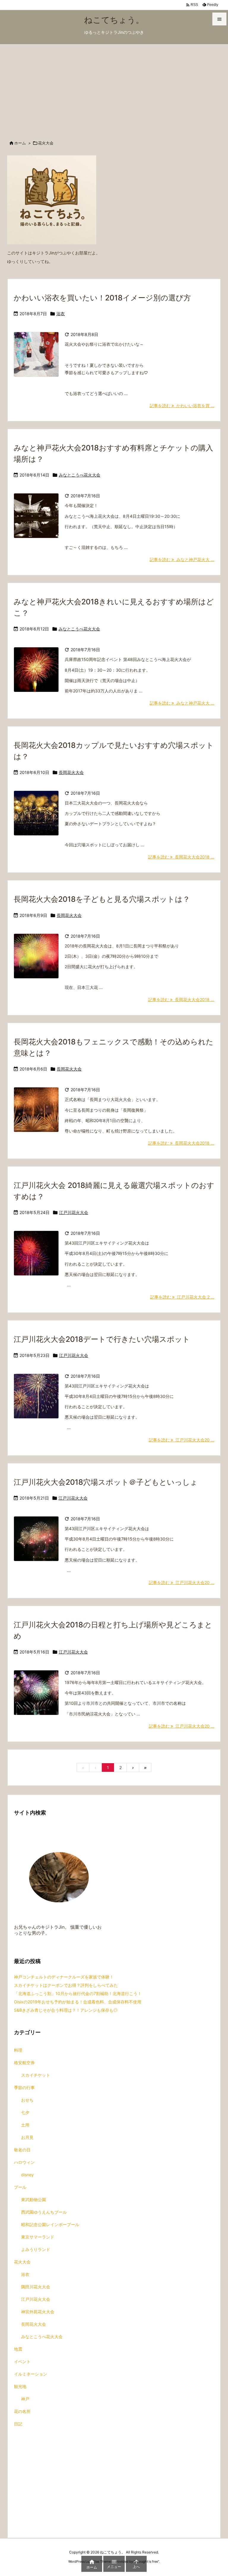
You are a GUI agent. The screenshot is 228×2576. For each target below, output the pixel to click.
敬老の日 (22, 2150)
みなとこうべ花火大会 (80, 475)
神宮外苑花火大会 (38, 2312)
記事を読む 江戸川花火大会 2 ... (182, 1297)
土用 (25, 2125)
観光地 (20, 2386)
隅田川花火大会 (36, 2287)
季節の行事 (24, 2087)
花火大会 (22, 2262)
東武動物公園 (34, 2200)
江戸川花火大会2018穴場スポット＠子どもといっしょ (106, 1482)
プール (20, 2187)
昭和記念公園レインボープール (50, 2224)
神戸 (25, 2399)
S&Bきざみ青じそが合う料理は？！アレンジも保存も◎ (66, 2010)
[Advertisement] (114, 89)
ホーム (20, 143)
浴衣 (61, 314)
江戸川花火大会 (74, 1212)
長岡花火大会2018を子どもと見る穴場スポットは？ (102, 899)
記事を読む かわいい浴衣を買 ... (182, 406)
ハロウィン (24, 2162)
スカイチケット (36, 2075)
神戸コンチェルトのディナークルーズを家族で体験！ (64, 1977)
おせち (27, 2100)
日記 (18, 2424)
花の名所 (22, 2411)
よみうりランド (36, 2249)
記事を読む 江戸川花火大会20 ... (182, 1440)
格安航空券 (24, 2063)
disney (27, 2175)
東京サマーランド (38, 2237)
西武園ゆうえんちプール (44, 2212)
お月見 (27, 2137)
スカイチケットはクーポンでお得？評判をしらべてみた (66, 1985)
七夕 (25, 2112)
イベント (22, 2361)
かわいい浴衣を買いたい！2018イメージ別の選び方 (102, 298)
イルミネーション (31, 2374)
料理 (18, 2050)
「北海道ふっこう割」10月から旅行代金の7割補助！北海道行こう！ (78, 1993)
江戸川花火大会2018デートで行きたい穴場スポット (102, 1339)
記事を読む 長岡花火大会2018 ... (181, 857)
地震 (18, 2349)
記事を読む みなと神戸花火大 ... (182, 559)
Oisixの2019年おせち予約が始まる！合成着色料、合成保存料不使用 (78, 2002)
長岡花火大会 (71, 772)
